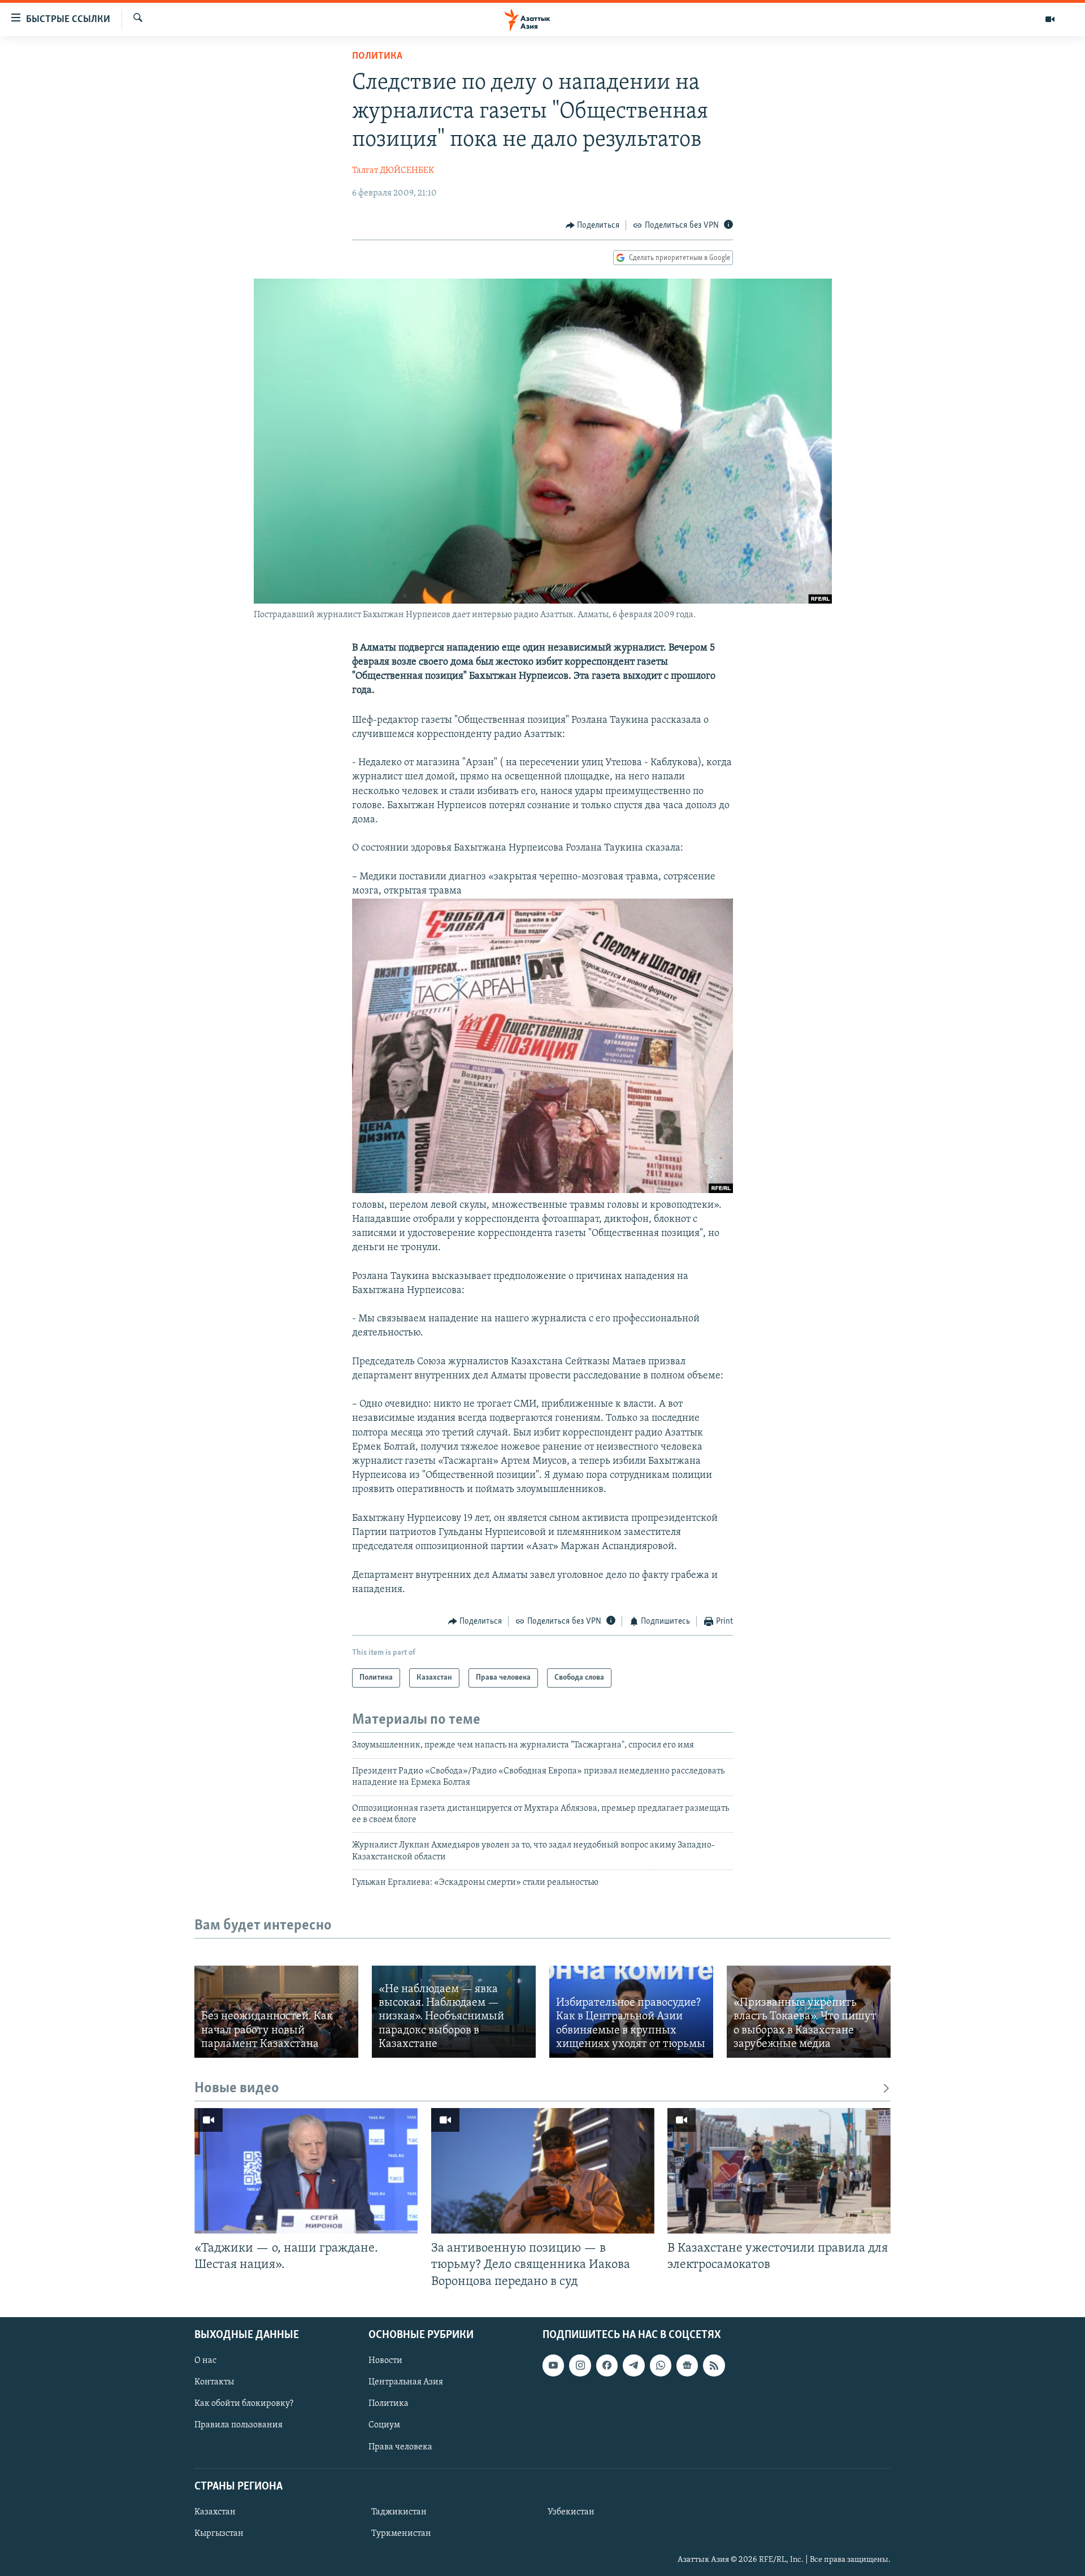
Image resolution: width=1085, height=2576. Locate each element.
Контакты (214, 2382)
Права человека (400, 2447)
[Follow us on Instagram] (580, 2365)
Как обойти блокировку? (244, 2404)
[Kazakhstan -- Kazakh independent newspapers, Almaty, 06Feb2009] (542, 1191)
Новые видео (237, 2089)
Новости (385, 2361)
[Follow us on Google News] (687, 2365)
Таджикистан (399, 2512)
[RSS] (714, 2365)
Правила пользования (238, 2425)
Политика (377, 57)
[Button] (593, 225)
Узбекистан (571, 2512)
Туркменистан (401, 2534)
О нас (205, 2361)
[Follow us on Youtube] (553, 2365)
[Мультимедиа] (1050, 19)
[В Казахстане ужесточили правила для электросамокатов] (779, 2171)
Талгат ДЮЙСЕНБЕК (393, 171)
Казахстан (215, 2512)
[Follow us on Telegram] (633, 2365)
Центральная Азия (406, 2382)
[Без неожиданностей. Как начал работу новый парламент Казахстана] (276, 2012)
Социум (384, 2425)
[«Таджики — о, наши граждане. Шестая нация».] (306, 2171)
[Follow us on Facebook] (607, 2365)
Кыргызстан (219, 2534)
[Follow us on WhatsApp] (661, 2365)
